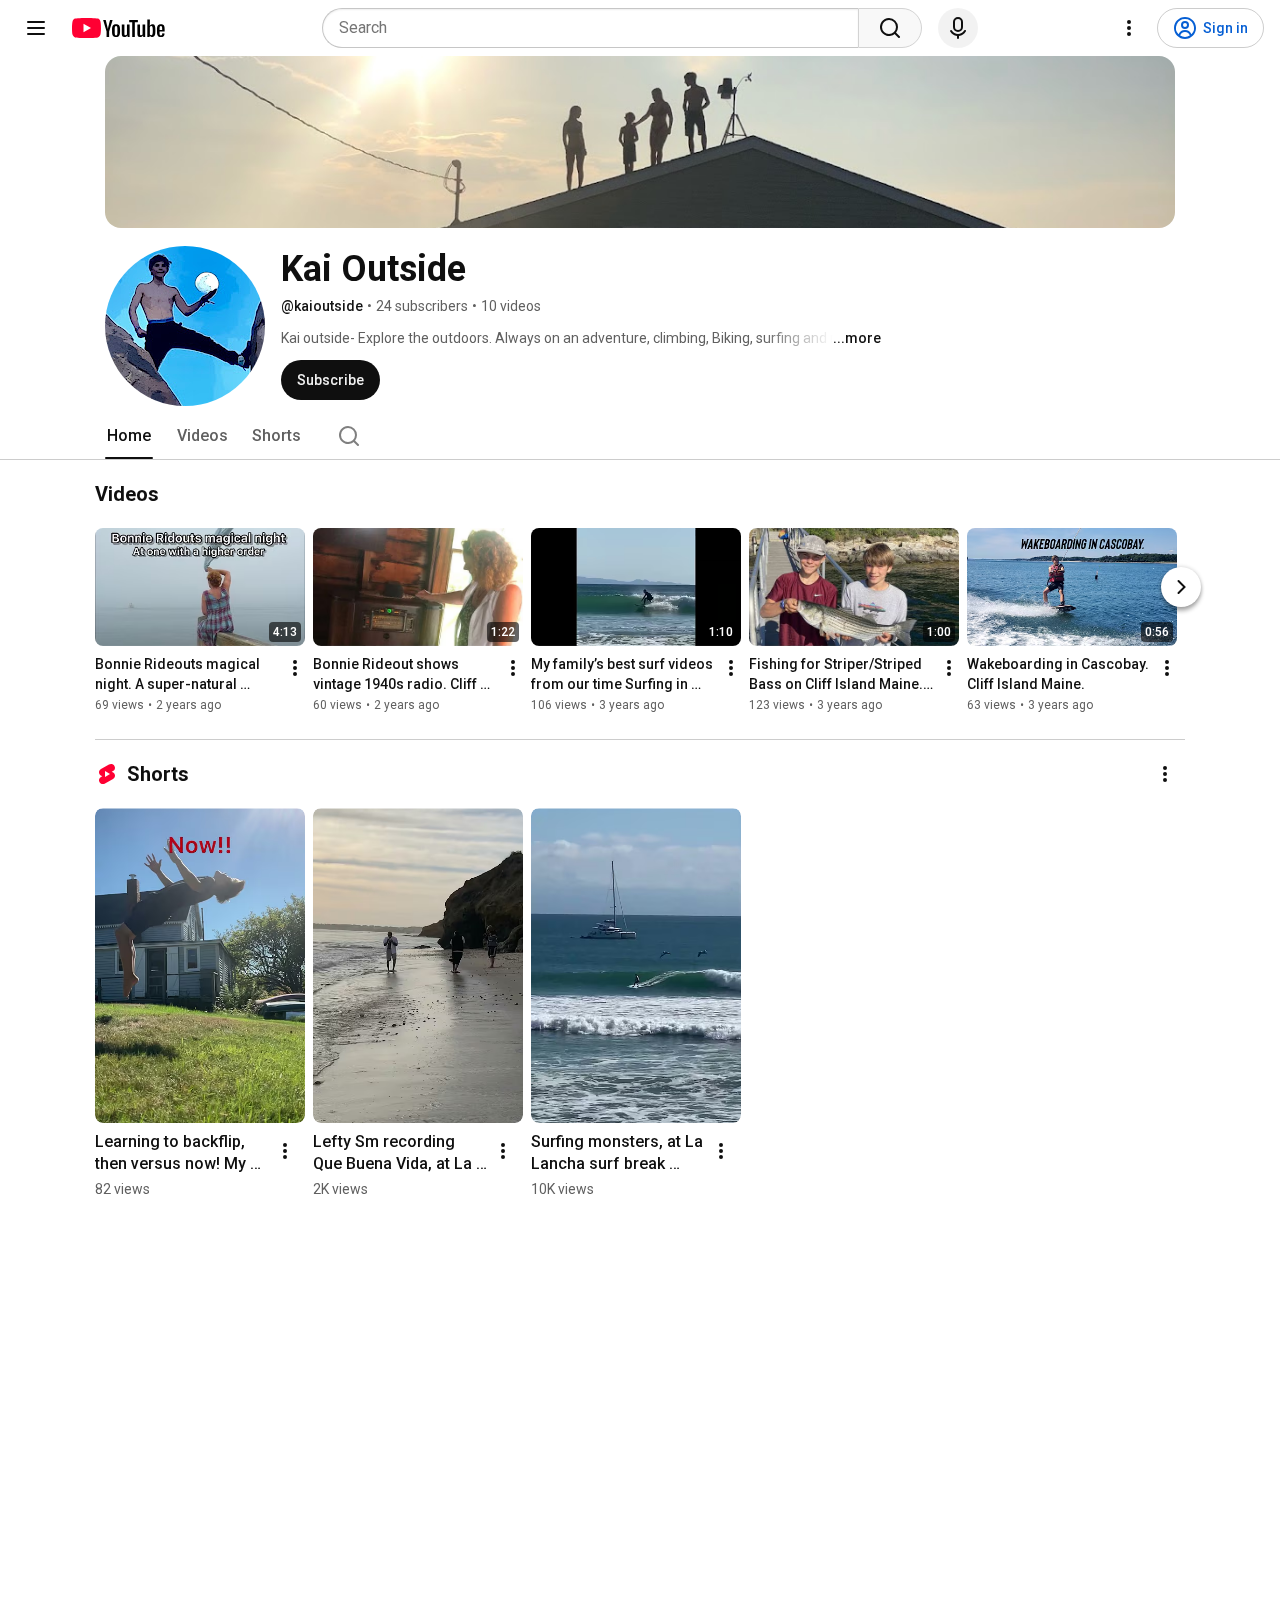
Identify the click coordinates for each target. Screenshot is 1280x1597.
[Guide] (36, 28)
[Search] (890, 28)
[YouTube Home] (117, 28)
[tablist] (640, 436)
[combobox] (596, 28)
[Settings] (1129, 28)
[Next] (1181, 588)
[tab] (129, 436)
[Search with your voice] (958, 28)
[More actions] (295, 669)
